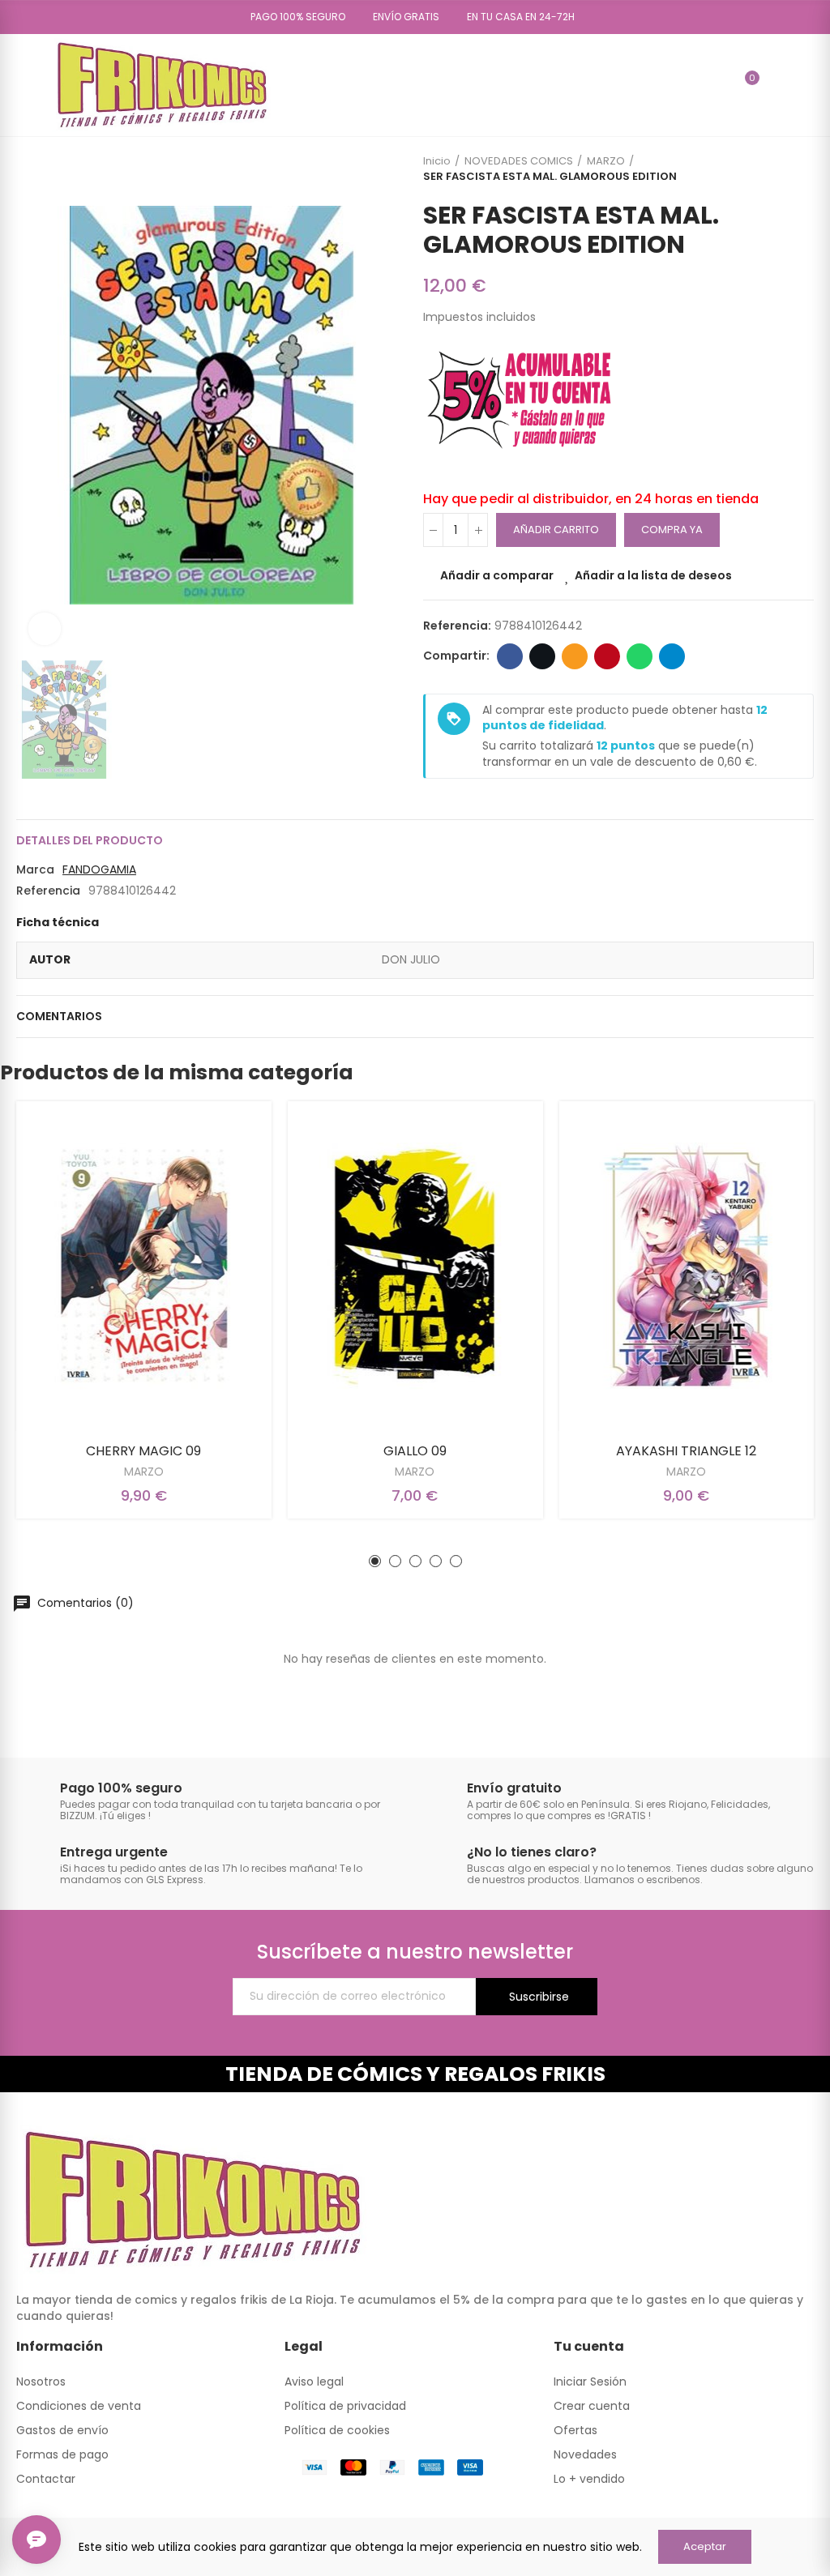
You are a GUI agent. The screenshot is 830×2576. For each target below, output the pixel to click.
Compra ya (672, 530)
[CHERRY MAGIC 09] (144, 1266)
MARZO (144, 1472)
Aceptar (705, 2546)
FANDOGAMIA (99, 869)
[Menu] (24, 85)
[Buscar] (717, 85)
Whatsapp (640, 656)
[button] (292, 17)
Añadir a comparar (497, 575)
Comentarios (59, 1016)
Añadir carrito (556, 530)
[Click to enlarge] (45, 629)
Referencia (48, 891)
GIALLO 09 (415, 1451)
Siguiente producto (802, 169)
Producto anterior (761, 169)
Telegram (672, 656)
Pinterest (607, 656)
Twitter (542, 656)
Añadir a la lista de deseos (653, 575)
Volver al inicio (781, 169)
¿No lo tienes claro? (532, 1852)
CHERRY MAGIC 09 (143, 1451)
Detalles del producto (90, 840)
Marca (35, 869)
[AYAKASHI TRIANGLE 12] (686, 1266)
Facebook (510, 656)
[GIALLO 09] (415, 1266)
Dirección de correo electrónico (575, 656)
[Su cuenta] (776, 85)
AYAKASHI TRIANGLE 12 (686, 1451)
